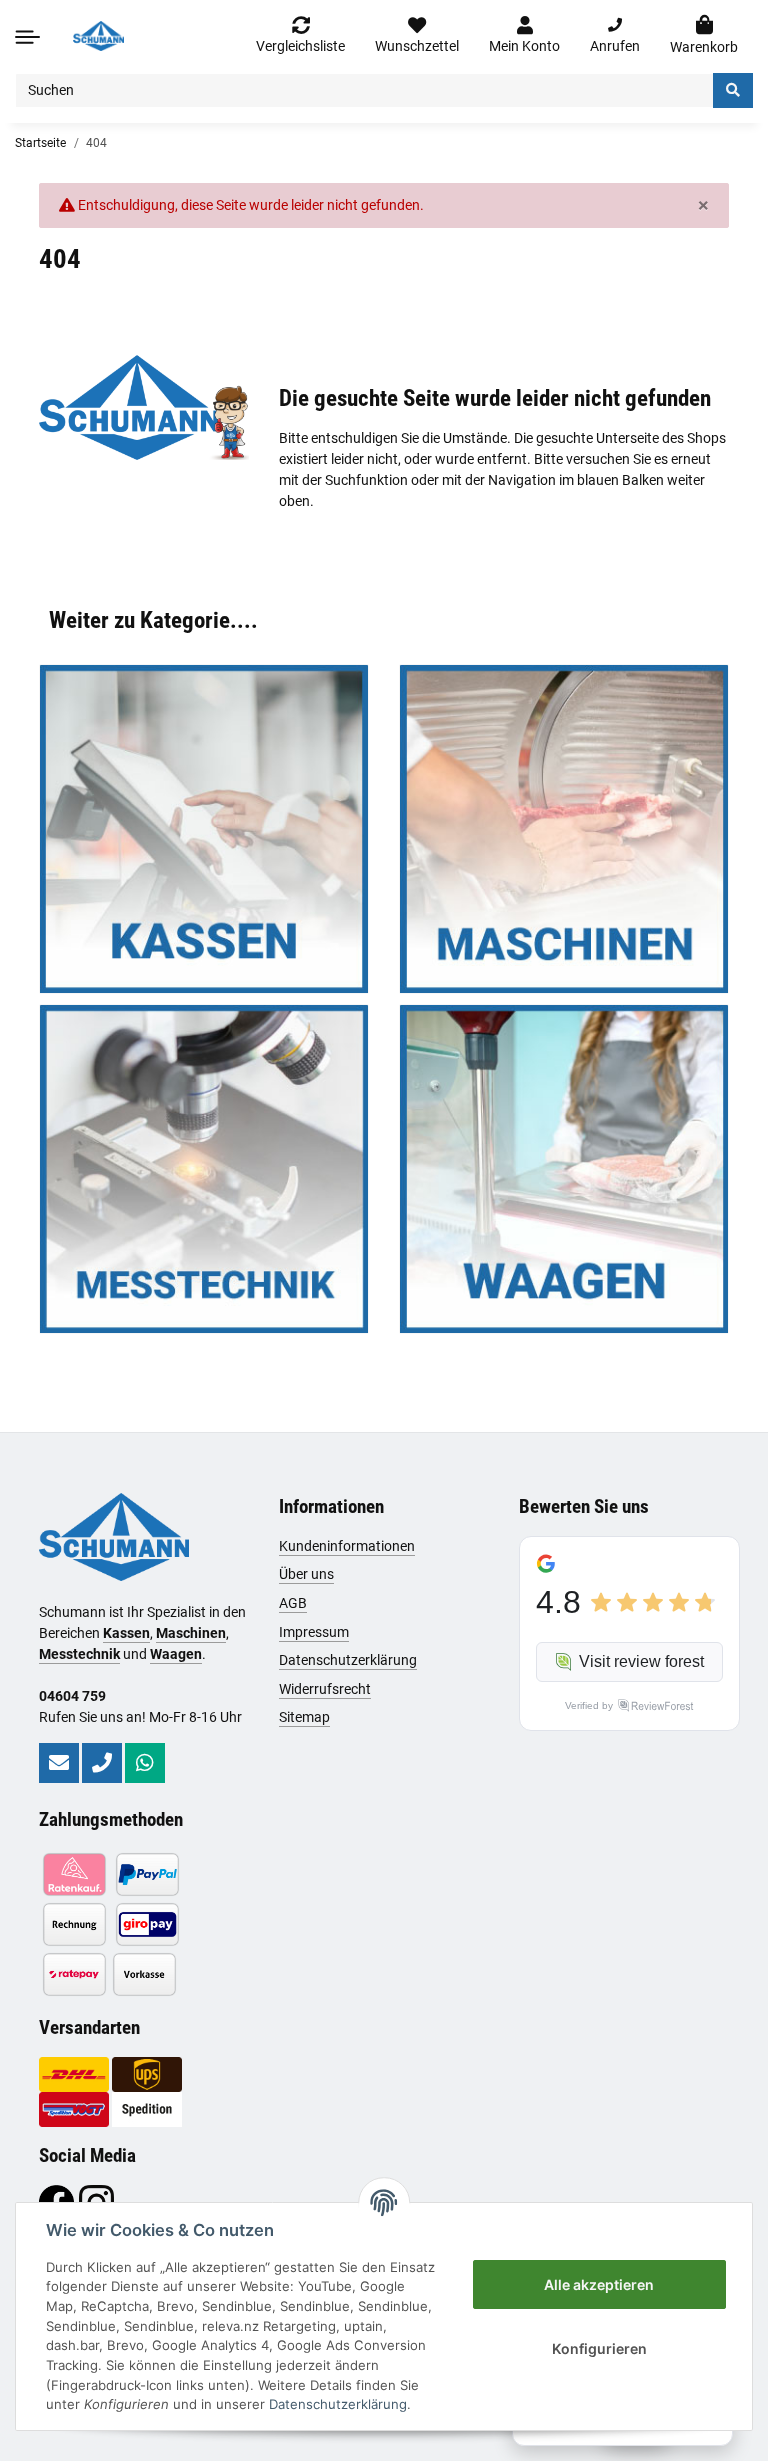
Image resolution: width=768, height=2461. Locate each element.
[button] (524, 36)
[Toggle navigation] (27, 36)
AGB (293, 1603)
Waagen (176, 1654)
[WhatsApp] (145, 1763)
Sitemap (304, 1717)
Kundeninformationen (347, 1546)
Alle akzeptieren (599, 2284)
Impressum (314, 1632)
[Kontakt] (59, 1763)
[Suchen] (733, 90)
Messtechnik (79, 1654)
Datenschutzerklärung (348, 1660)
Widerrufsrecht (325, 1689)
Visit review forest (641, 1661)
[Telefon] (102, 1763)
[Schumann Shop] (98, 36)
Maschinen (191, 1633)
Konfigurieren (599, 2348)
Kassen (126, 1633)
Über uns (306, 1574)
